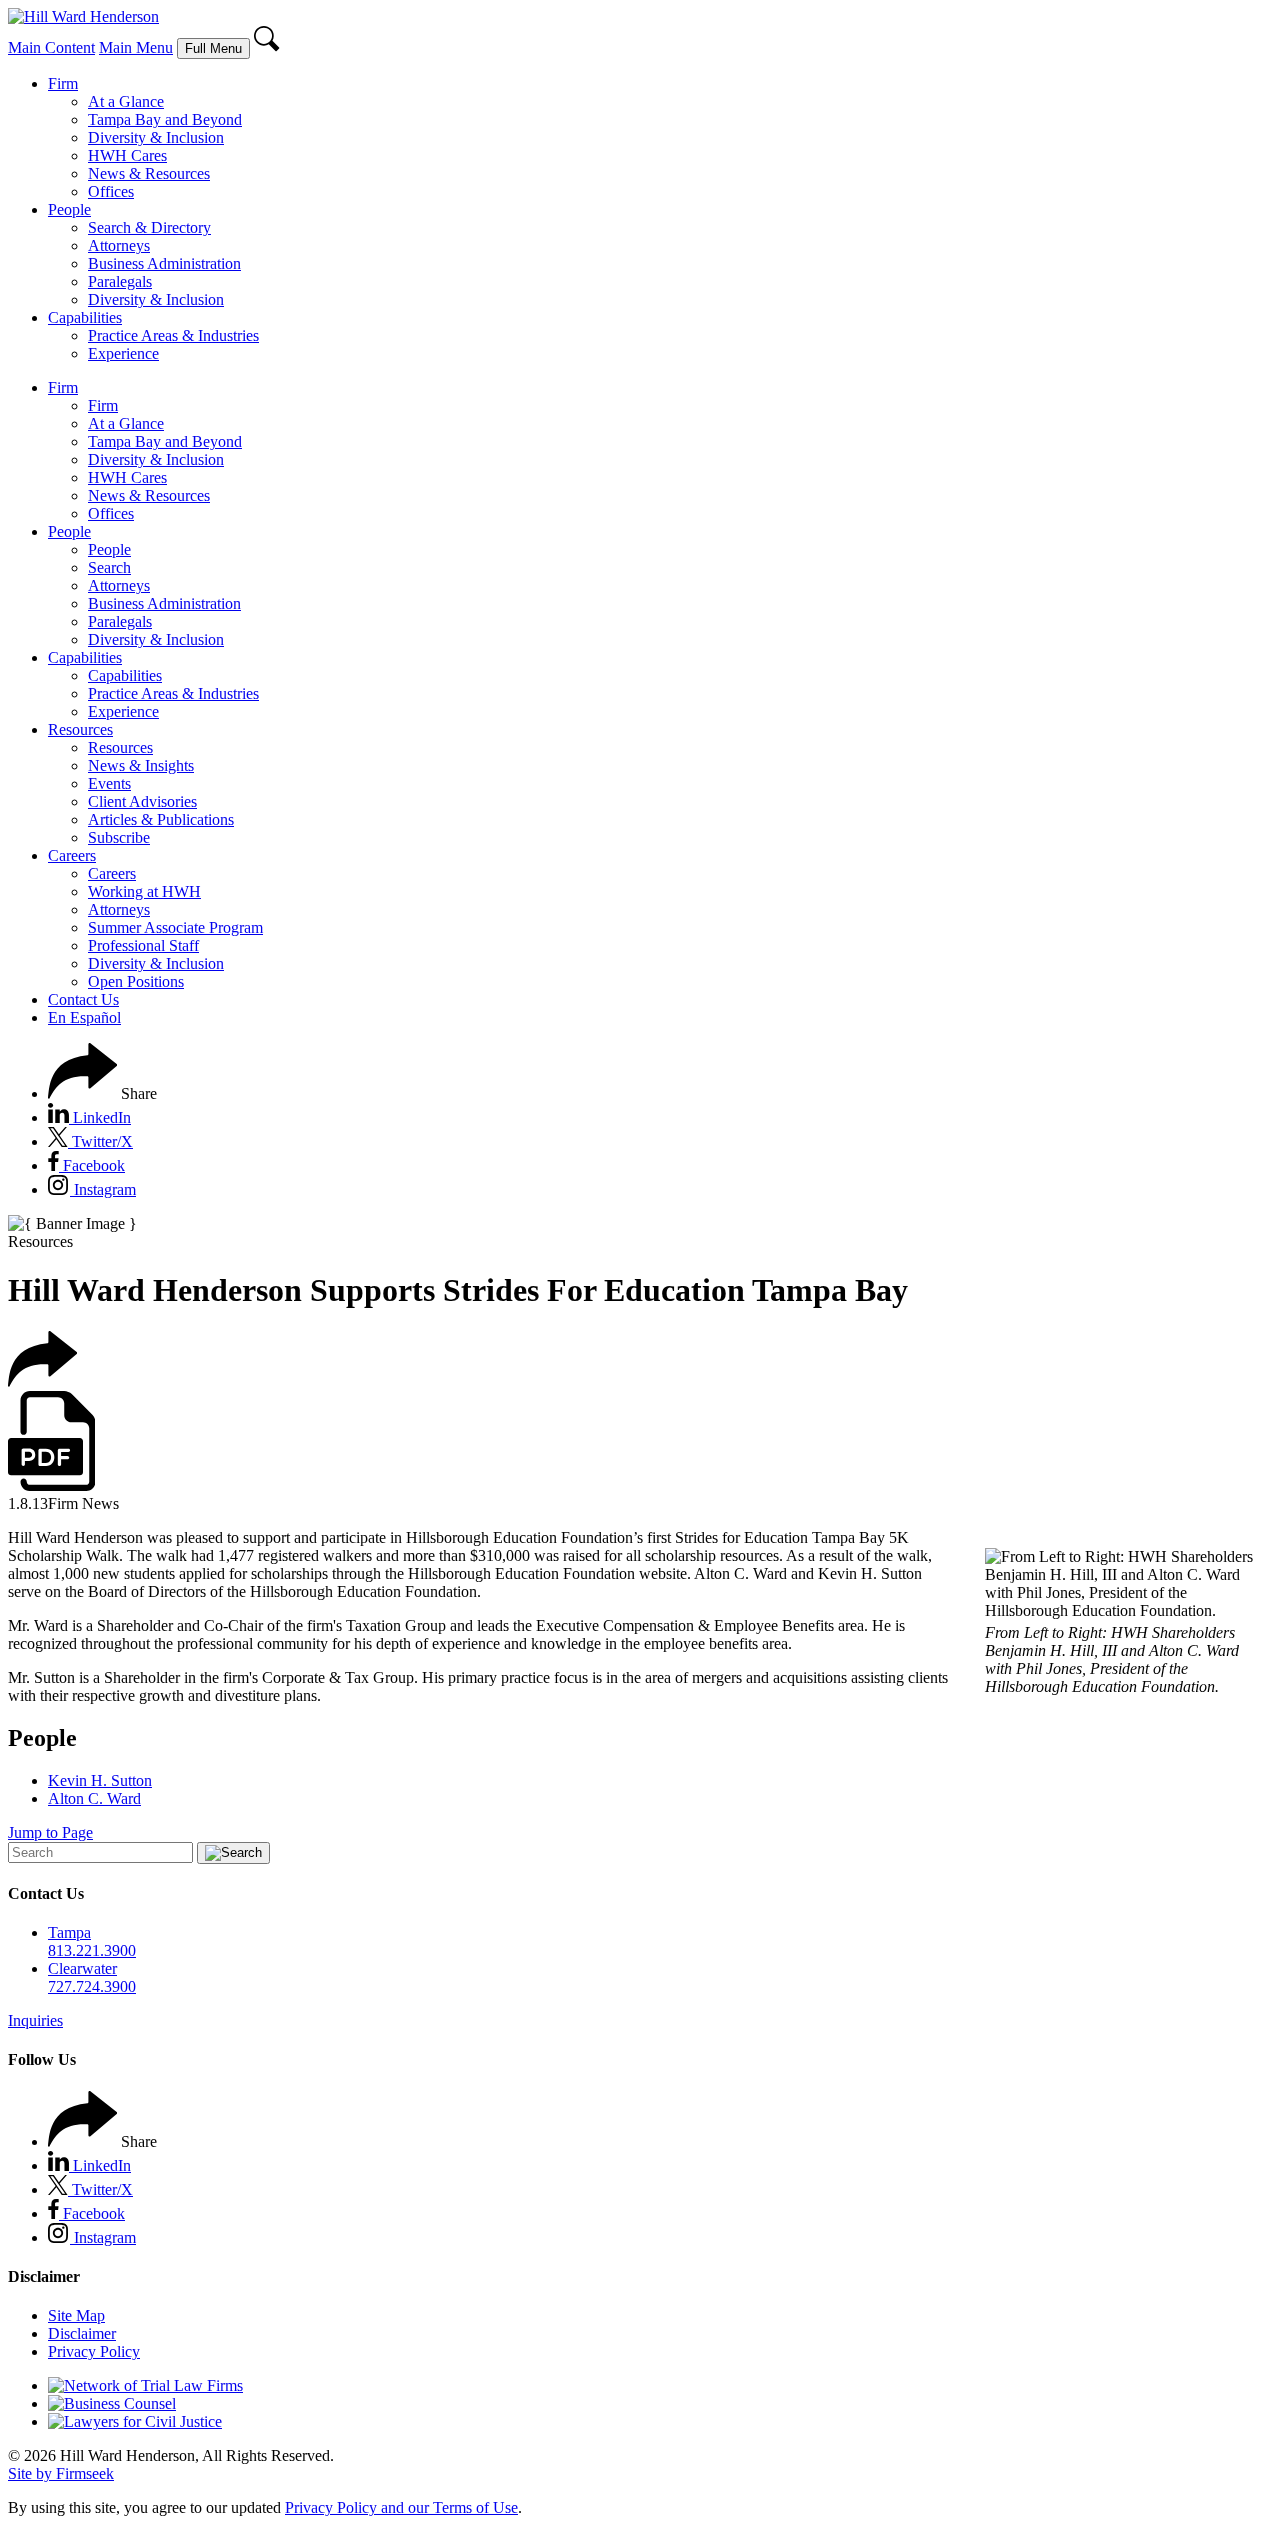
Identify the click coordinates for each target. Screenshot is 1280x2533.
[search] (267, 47)
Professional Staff (143, 945)
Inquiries (35, 2020)
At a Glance (126, 101)
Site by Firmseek (61, 2473)
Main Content (51, 47)
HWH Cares (127, 155)
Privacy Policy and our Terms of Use (401, 2507)
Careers (72, 855)
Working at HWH (144, 891)
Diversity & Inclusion (156, 137)
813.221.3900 (92, 1950)
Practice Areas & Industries (173, 335)
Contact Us (83, 999)
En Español (84, 1017)
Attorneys (119, 245)
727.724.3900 (92, 1986)
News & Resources (149, 173)
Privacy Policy (94, 2351)
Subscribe (119, 837)
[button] (102, 1093)
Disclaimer (82, 2333)
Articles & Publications (161, 819)
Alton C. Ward (94, 1798)
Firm (63, 83)
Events (109, 783)
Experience (123, 353)
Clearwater (82, 1968)
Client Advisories (142, 801)
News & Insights (141, 765)
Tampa (69, 1932)
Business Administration (164, 263)
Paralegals (120, 281)
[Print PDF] (51, 1485)
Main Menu (136, 47)
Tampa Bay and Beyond (165, 119)
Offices (111, 191)
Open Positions (136, 981)
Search (109, 567)
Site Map (76, 2315)
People (69, 209)
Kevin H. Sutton (100, 1780)
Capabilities (85, 317)
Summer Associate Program (175, 927)
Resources (80, 729)
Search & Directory (149, 227)
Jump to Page (50, 1832)
